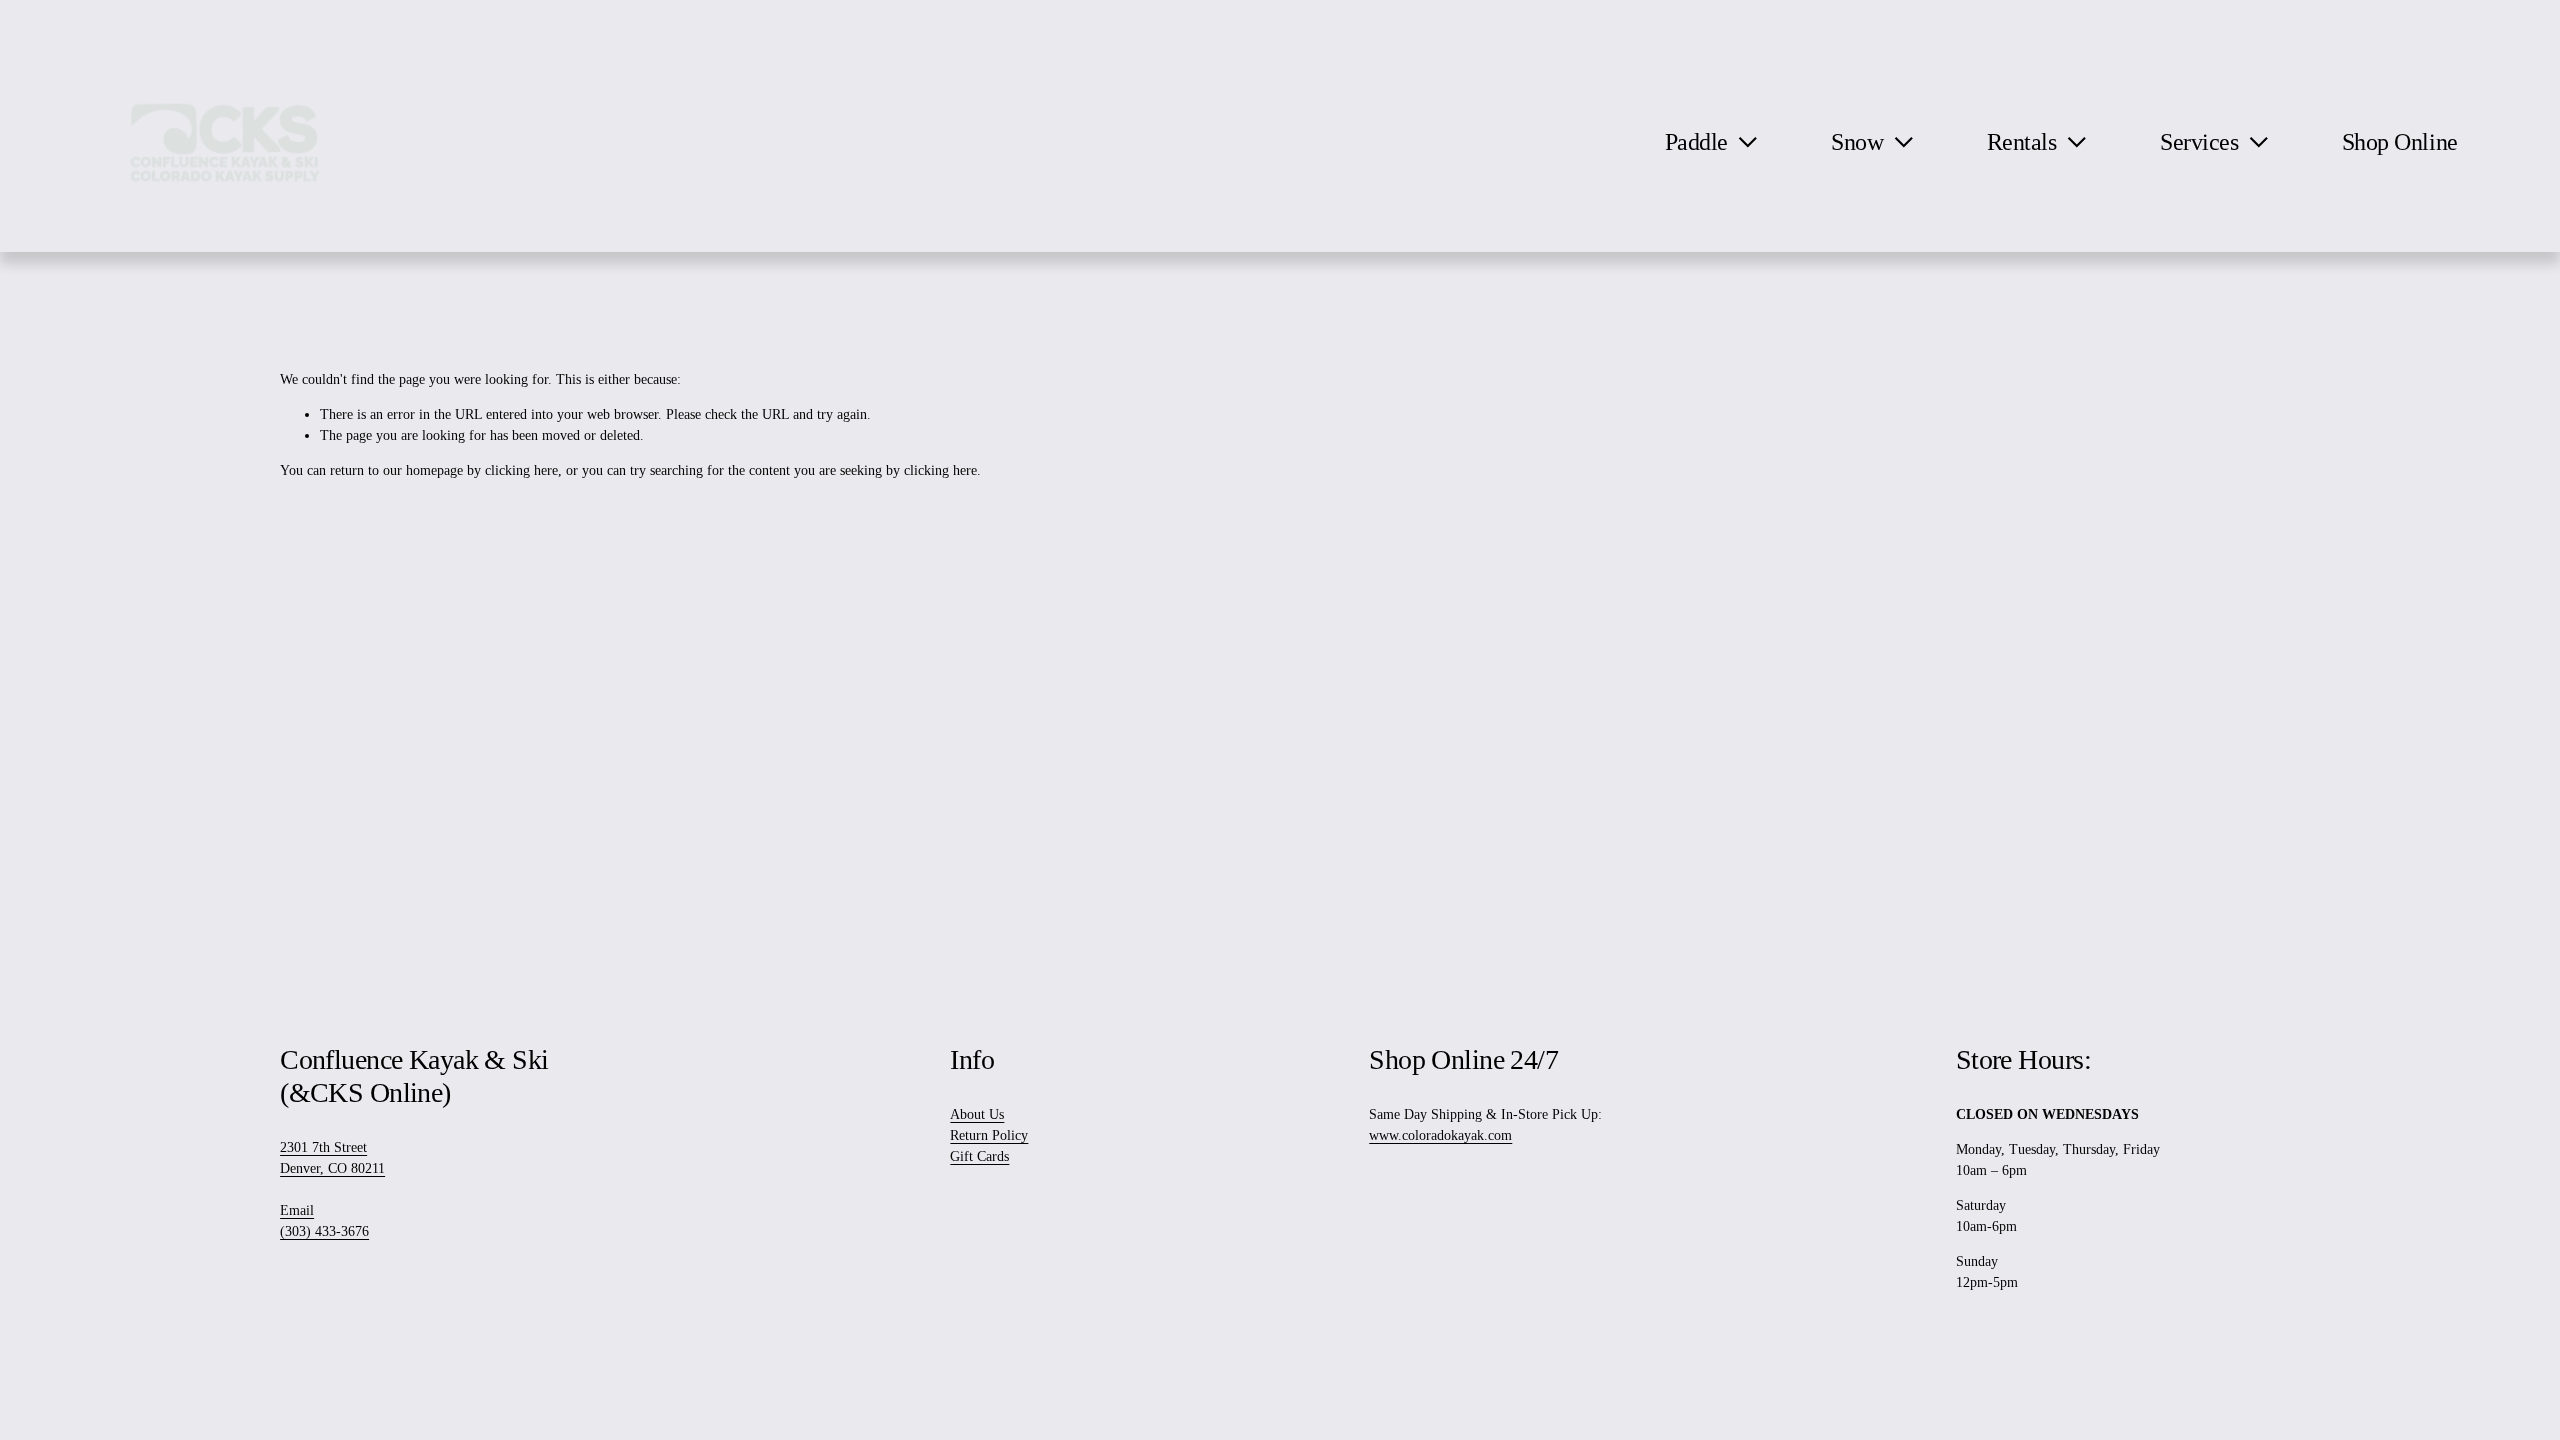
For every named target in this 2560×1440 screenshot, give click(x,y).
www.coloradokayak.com (1440, 1135)
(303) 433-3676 (324, 1231)
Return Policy (989, 1135)
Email (297, 1210)
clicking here (521, 470)
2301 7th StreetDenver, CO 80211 (332, 1158)
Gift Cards (979, 1156)
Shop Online (2400, 142)
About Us (977, 1114)
